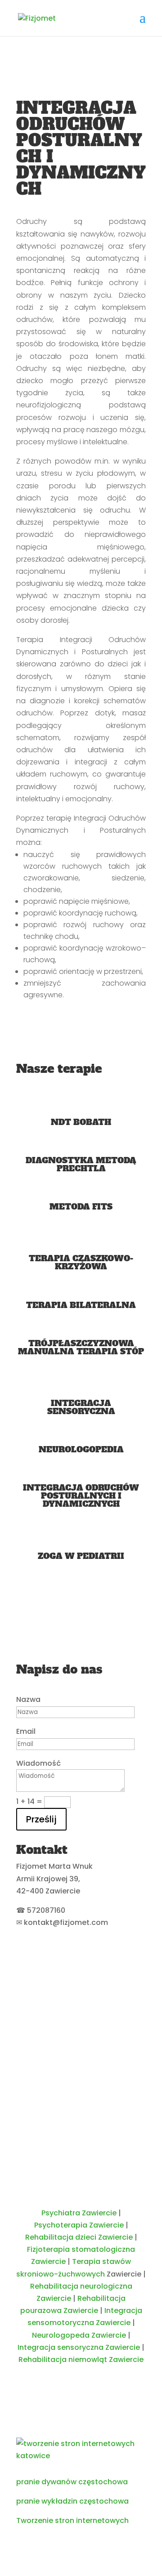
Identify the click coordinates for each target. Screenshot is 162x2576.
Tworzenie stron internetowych (72, 2520)
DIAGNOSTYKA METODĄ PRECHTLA (81, 1164)
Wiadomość (38, 1763)
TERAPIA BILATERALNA (81, 1305)
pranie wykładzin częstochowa (72, 2501)
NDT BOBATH (81, 1122)
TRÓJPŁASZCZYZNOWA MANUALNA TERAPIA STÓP (81, 1347)
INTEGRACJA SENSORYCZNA (81, 1407)
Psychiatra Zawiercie (79, 2213)
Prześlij (41, 1819)
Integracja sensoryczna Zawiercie (79, 2347)
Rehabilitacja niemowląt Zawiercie (81, 2359)
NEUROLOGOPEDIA (81, 1449)
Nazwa (28, 1699)
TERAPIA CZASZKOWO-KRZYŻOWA (81, 1262)
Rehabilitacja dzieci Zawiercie (79, 2237)
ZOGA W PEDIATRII (81, 1556)
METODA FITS (81, 1207)
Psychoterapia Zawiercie (79, 2225)
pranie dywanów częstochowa (72, 2482)
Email (26, 1731)
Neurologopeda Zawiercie (79, 2335)
